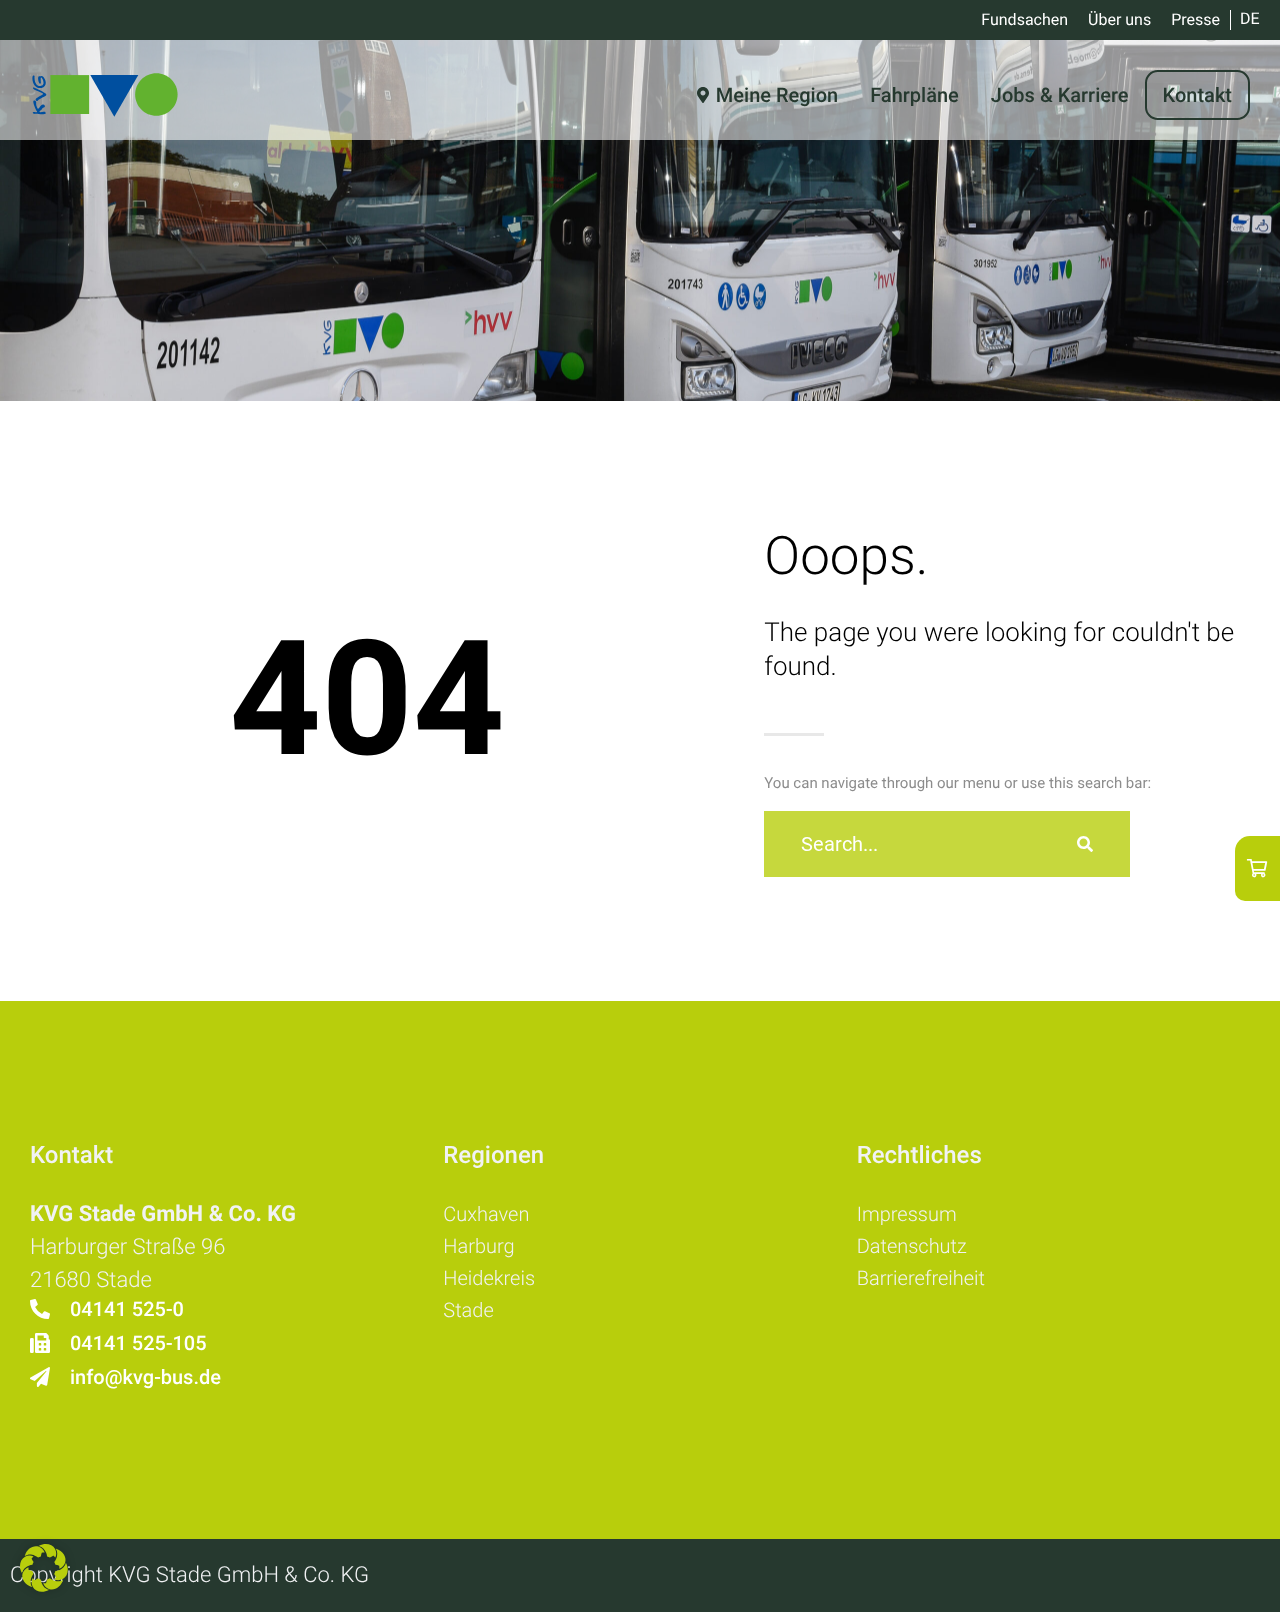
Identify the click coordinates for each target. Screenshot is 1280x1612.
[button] (44, 1568)
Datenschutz (912, 1246)
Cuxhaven (486, 1214)
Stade (468, 1310)
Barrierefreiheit (921, 1278)
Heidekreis (489, 1278)
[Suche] (1085, 844)
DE (1250, 18)
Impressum (907, 1214)
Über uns (1119, 19)
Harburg (478, 1246)
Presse (1195, 19)
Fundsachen (1024, 19)
